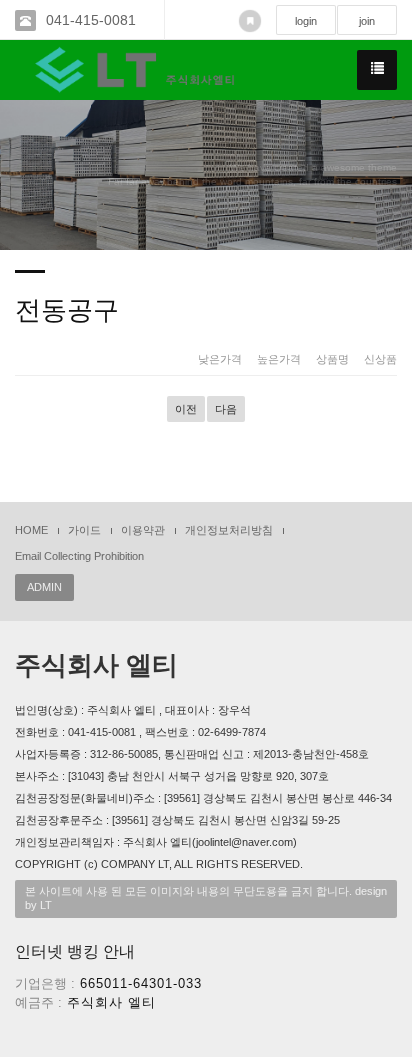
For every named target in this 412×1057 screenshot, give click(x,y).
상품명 (332, 359)
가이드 (84, 530)
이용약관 (143, 530)
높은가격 (279, 359)
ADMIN (44, 587)
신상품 (380, 359)
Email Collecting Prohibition (79, 556)
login (306, 21)
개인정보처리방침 (229, 530)
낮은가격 (220, 359)
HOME (31, 530)
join (367, 21)
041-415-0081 (91, 20)
